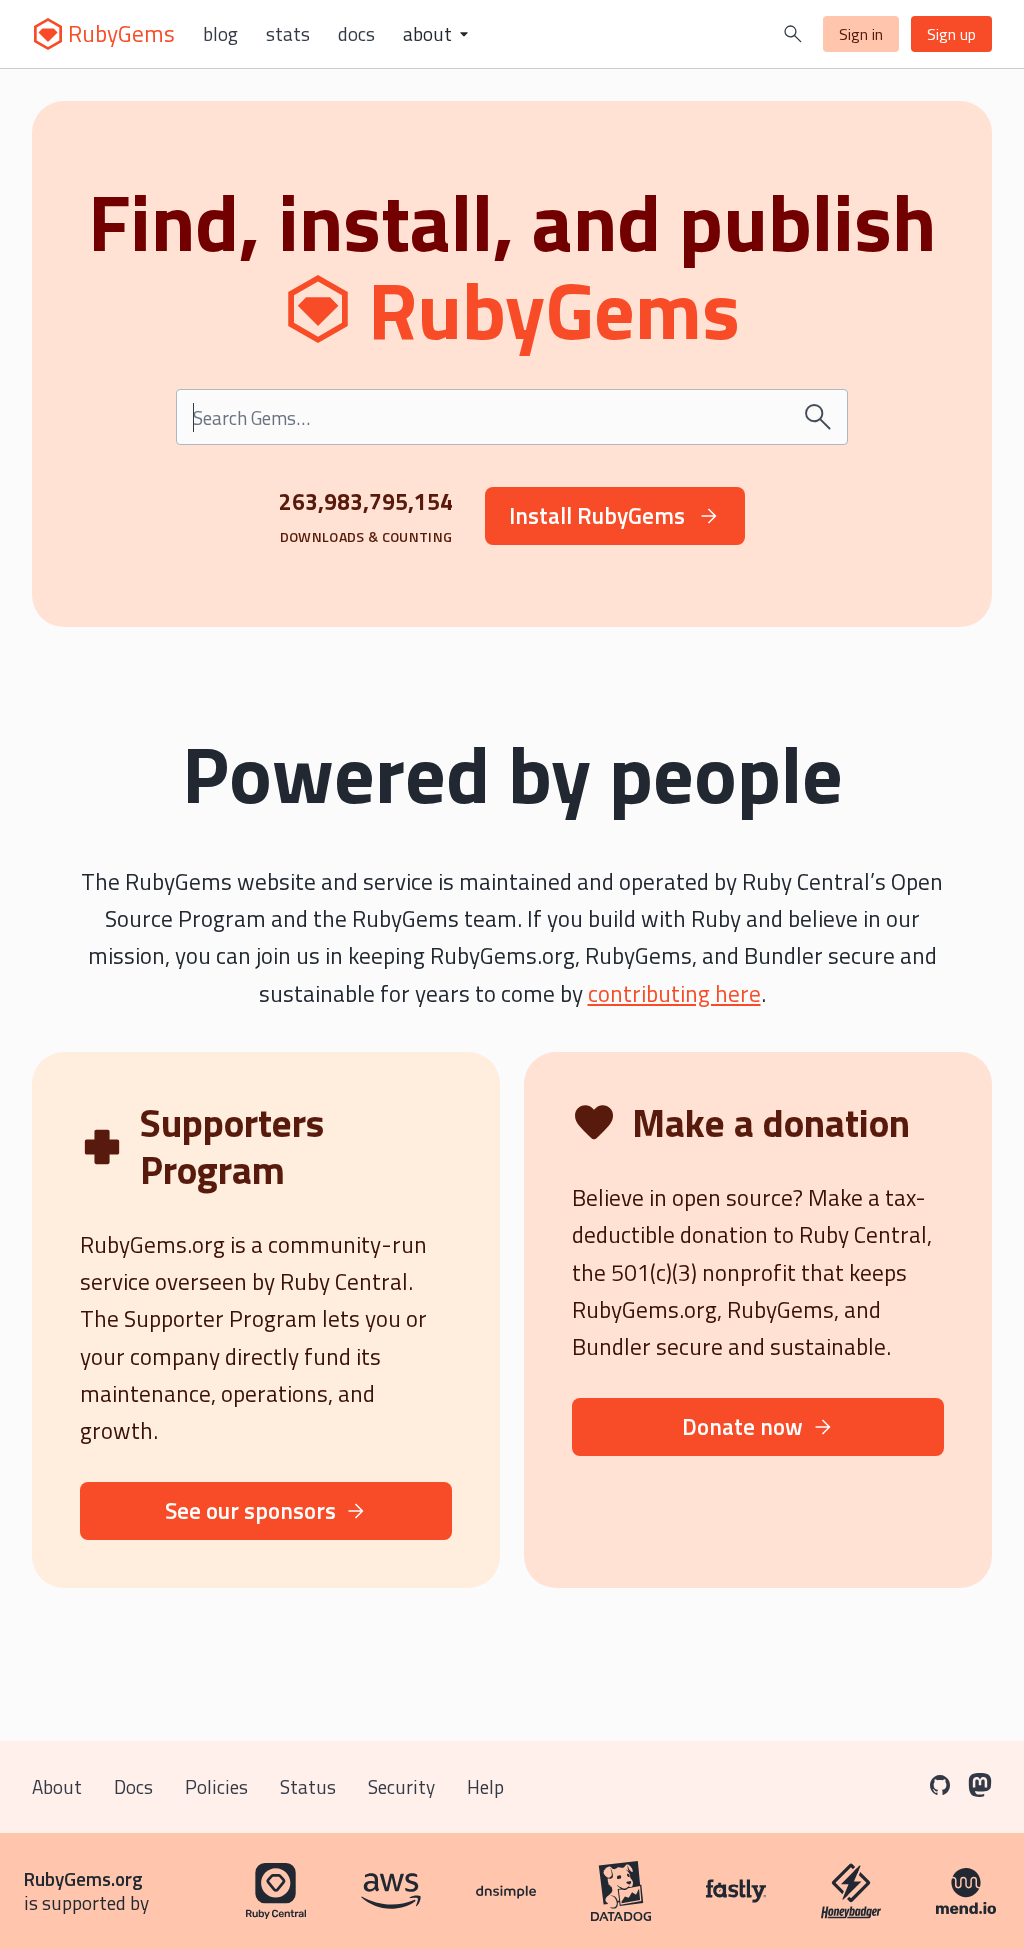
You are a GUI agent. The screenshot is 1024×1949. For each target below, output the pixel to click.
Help (485, 1786)
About (57, 1786)
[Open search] (793, 34)
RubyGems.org (83, 1878)
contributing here (674, 993)
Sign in (861, 34)
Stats (288, 34)
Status (308, 1786)
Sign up (951, 34)
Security (401, 1786)
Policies (216, 1786)
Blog (220, 34)
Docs (356, 34)
